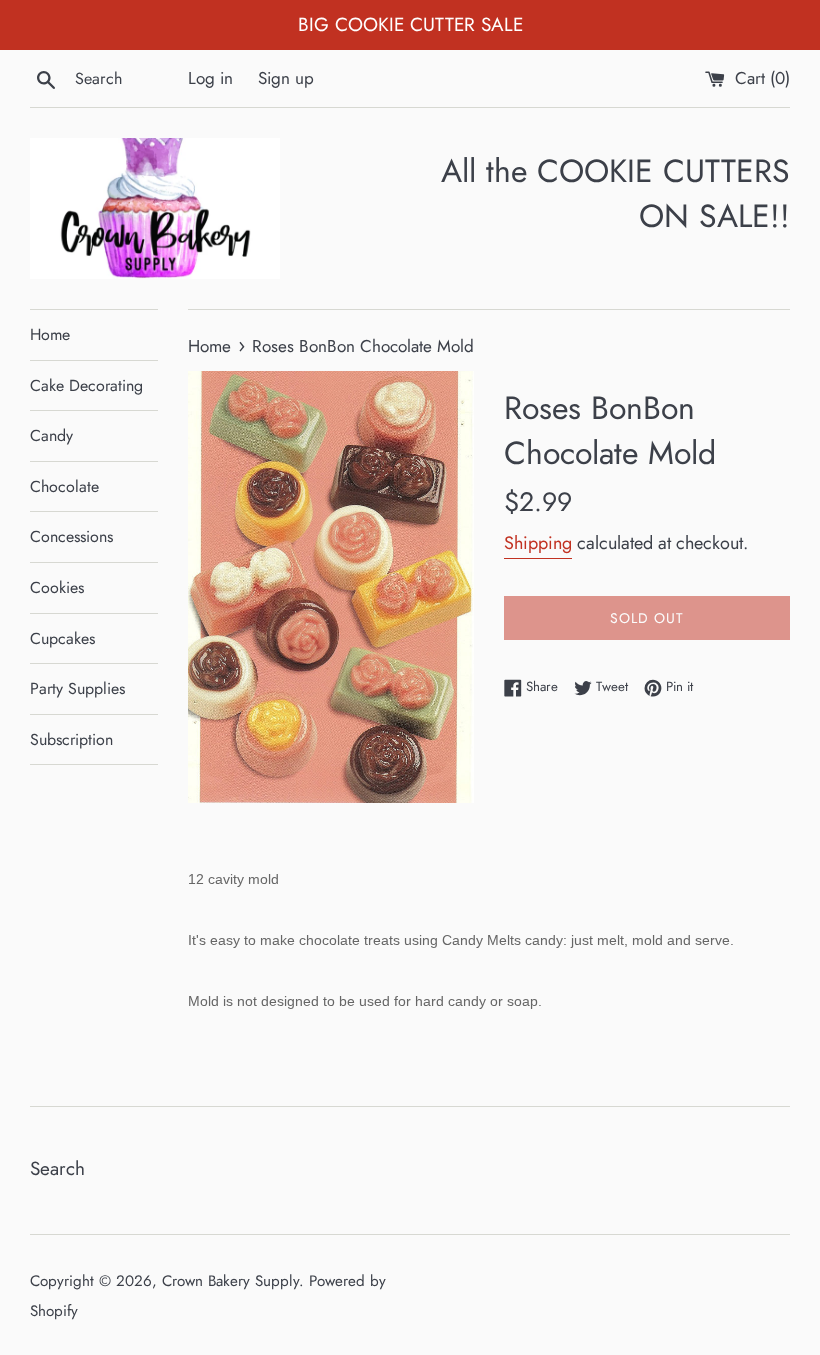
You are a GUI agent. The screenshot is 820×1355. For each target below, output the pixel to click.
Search (57, 1168)
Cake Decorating (86, 385)
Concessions (71, 536)
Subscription (71, 739)
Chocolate (64, 486)
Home (50, 334)
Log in (210, 78)
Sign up (286, 78)
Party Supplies (77, 688)
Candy (51, 435)
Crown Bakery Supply (230, 1281)
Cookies (57, 587)
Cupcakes (62, 638)
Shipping (538, 543)
